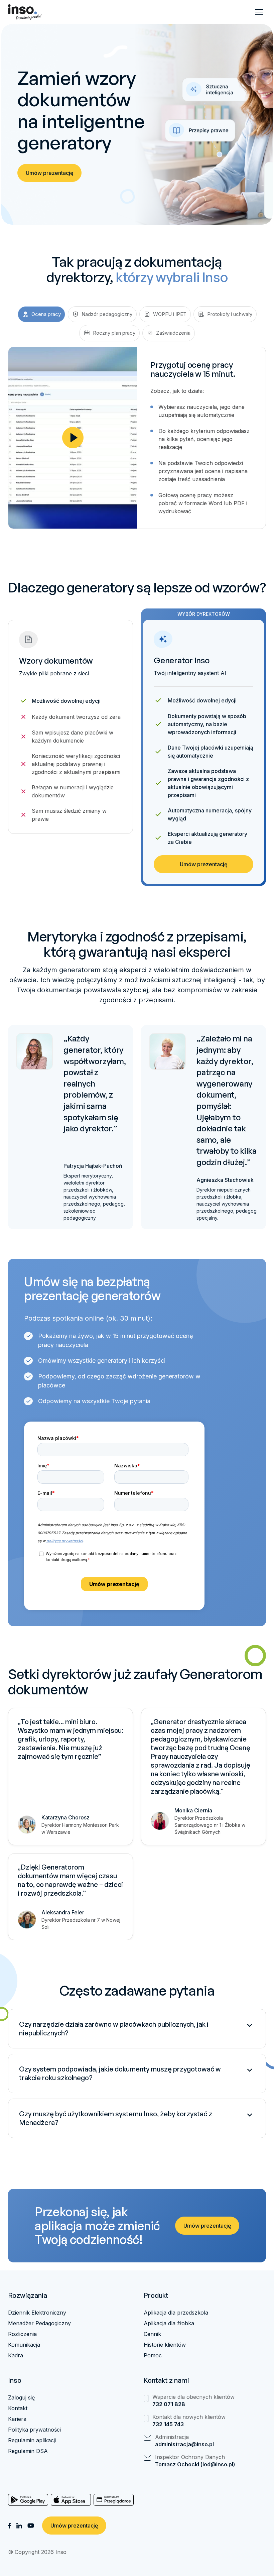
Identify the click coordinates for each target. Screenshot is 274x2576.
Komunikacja (24, 2345)
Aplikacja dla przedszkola (176, 2313)
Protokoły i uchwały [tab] (230, 314)
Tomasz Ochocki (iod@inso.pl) (195, 2464)
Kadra (16, 2355)
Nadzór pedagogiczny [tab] (107, 314)
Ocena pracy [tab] (46, 314)
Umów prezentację (49, 173)
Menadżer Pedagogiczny (39, 2323)
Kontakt (18, 2408)
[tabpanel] (137, 438)
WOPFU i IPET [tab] (170, 314)
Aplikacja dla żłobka (169, 2323)
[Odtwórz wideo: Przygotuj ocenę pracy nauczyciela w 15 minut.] (73, 438)
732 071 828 (169, 2404)
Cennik (152, 2334)
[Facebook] (10, 2526)
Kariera (17, 2419)
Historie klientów (165, 2345)
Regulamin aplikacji (32, 2440)
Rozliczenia (22, 2334)
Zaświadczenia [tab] (173, 333)
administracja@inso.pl (184, 2444)
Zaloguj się (21, 2397)
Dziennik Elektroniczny (37, 2313)
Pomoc (153, 2355)
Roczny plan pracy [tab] (114, 333)
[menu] (259, 12)
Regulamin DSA (28, 2451)
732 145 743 (168, 2424)
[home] (25, 12)
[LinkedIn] (19, 2526)
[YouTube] (31, 2526)
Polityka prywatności (34, 2430)
